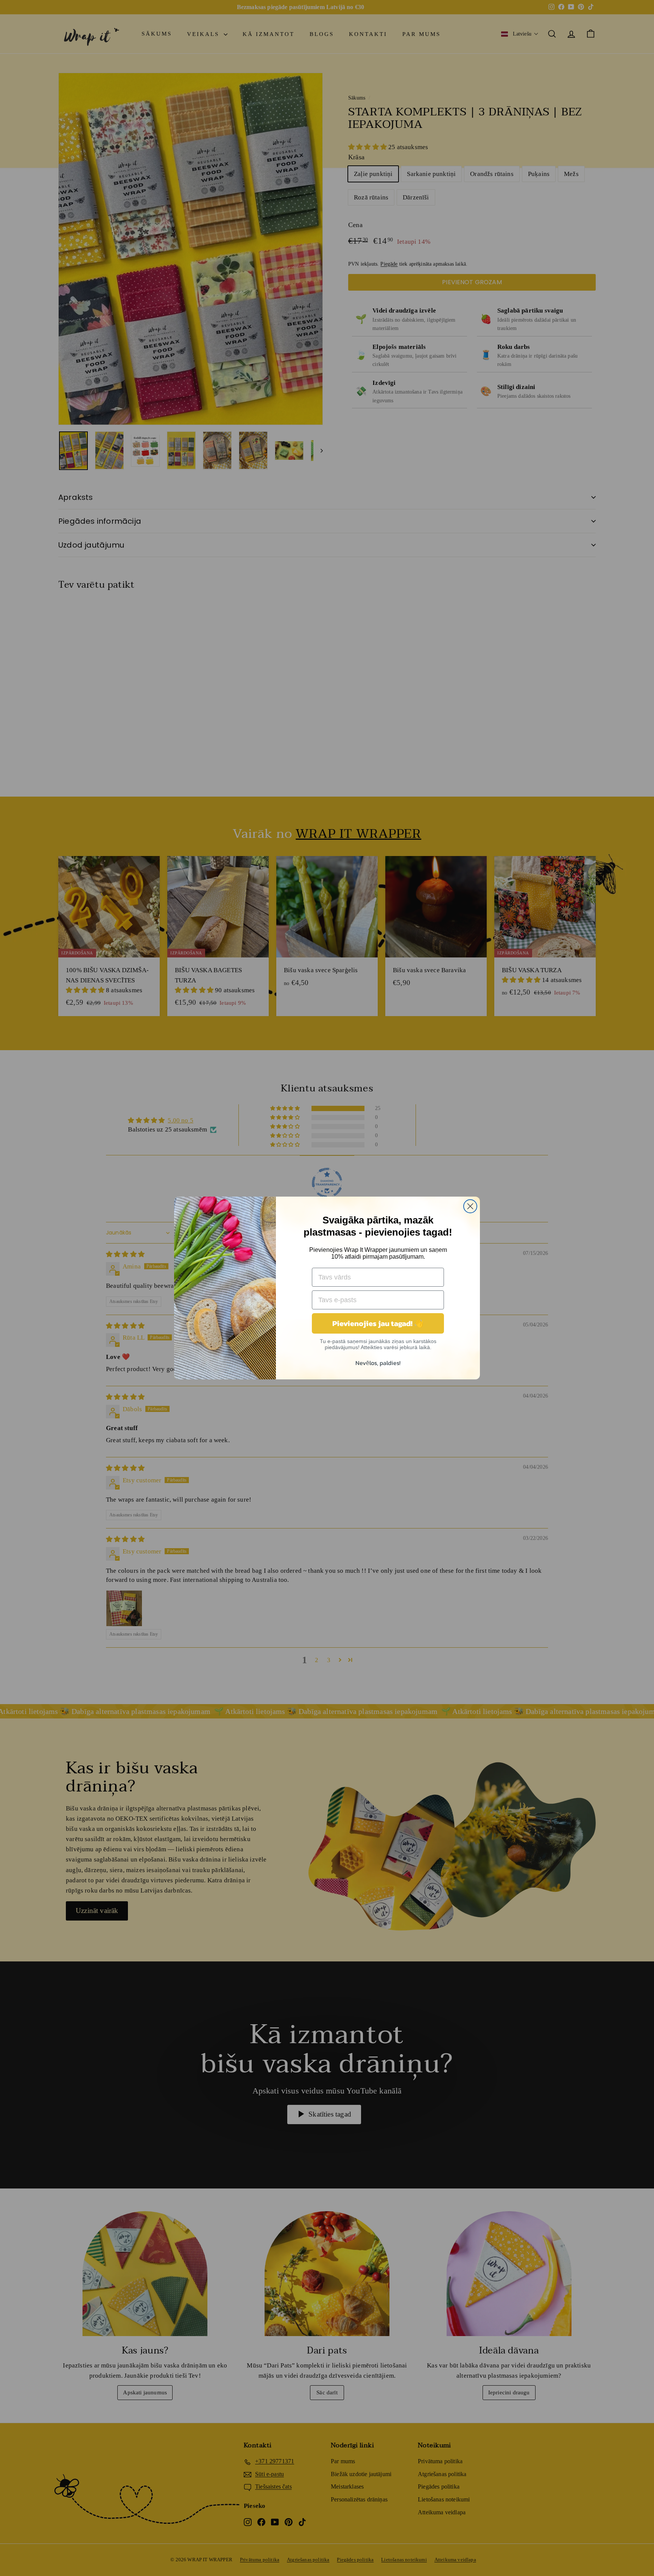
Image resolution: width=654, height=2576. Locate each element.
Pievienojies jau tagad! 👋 (378, 1323)
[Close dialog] (470, 1206)
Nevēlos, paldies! (378, 1363)
